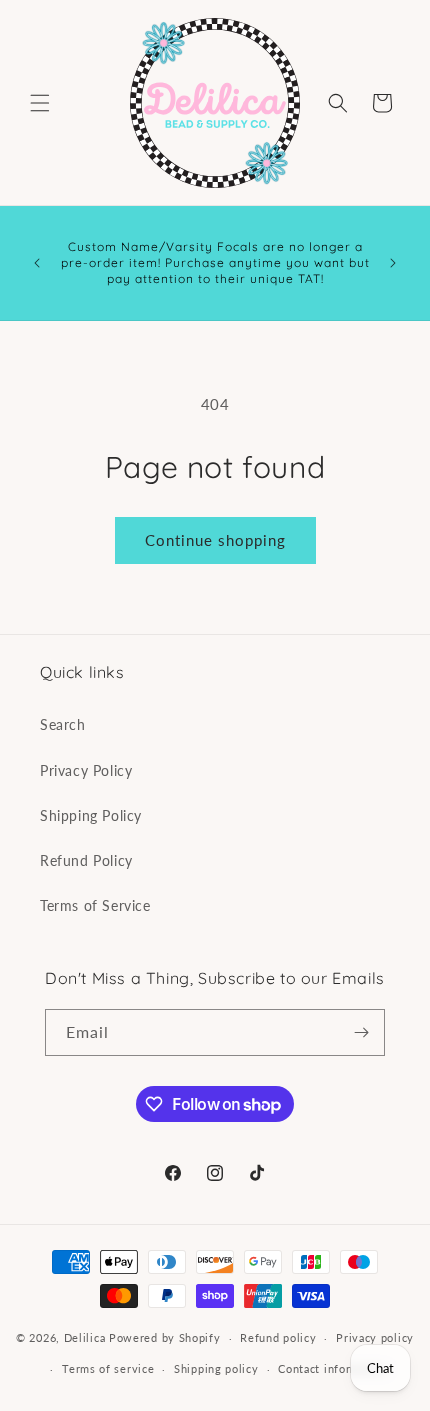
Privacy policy (375, 1337)
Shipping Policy (91, 815)
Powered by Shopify (165, 1337)
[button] (40, 103)
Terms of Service (95, 905)
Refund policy (278, 1337)
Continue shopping (215, 540)
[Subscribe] (362, 1032)
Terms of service (108, 1368)
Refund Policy (86, 860)
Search (63, 724)
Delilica (85, 1337)
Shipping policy (216, 1368)
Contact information (332, 1368)
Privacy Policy (86, 770)
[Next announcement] (393, 263)
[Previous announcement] (37, 263)
